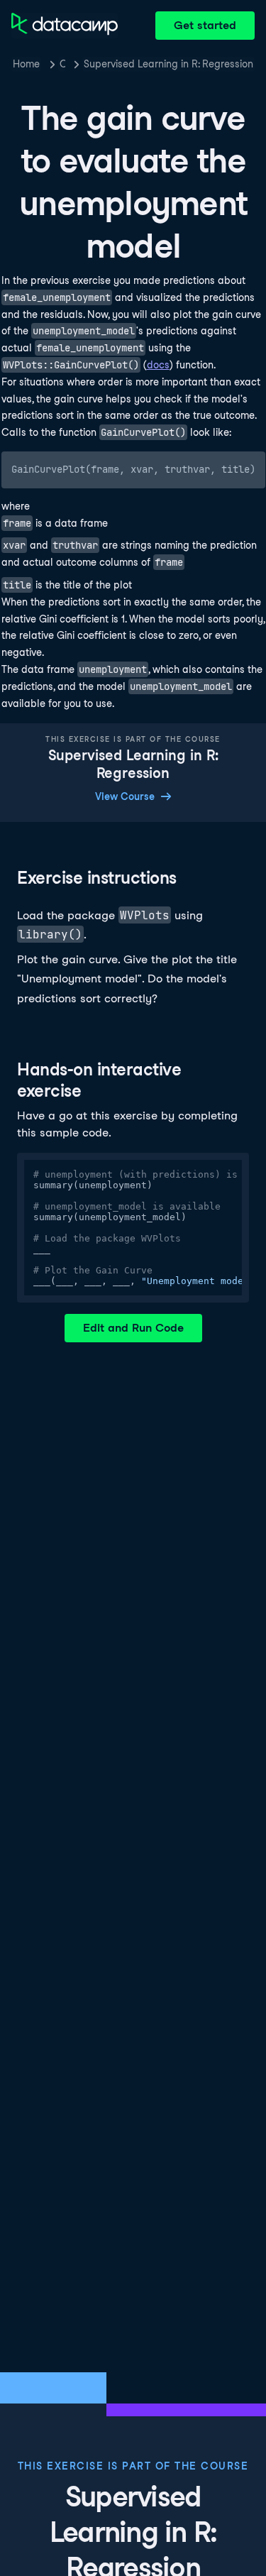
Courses (62, 64)
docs (158, 365)
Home (26, 64)
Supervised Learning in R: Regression (168, 64)
